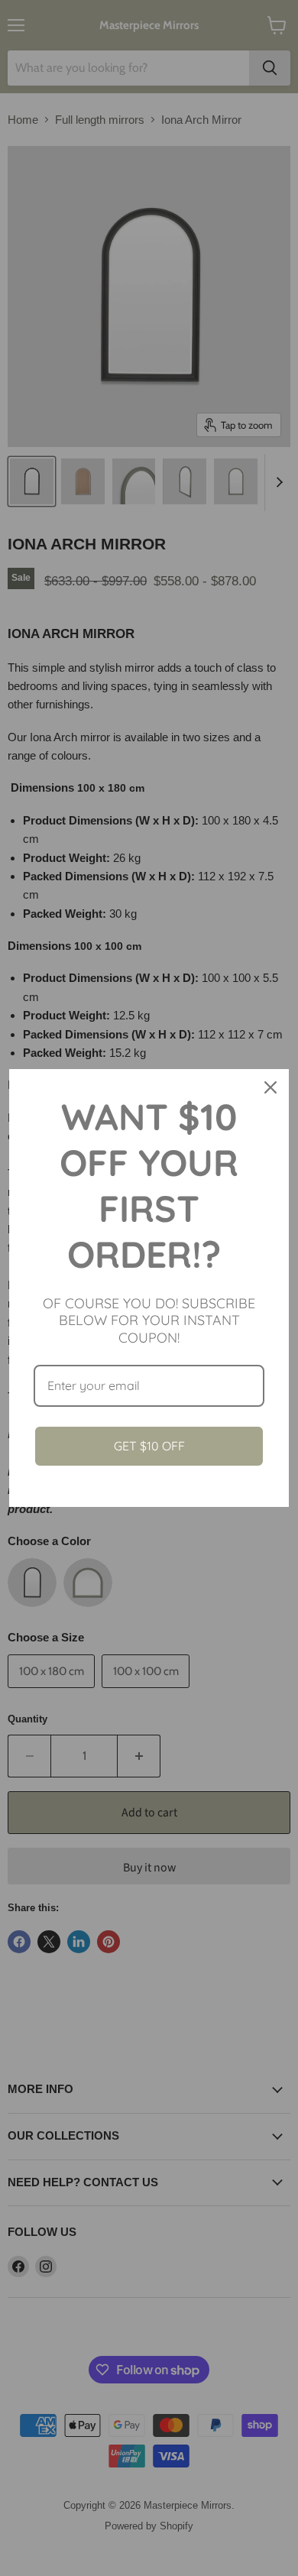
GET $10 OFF (149, 1446)
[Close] (270, 1087)
